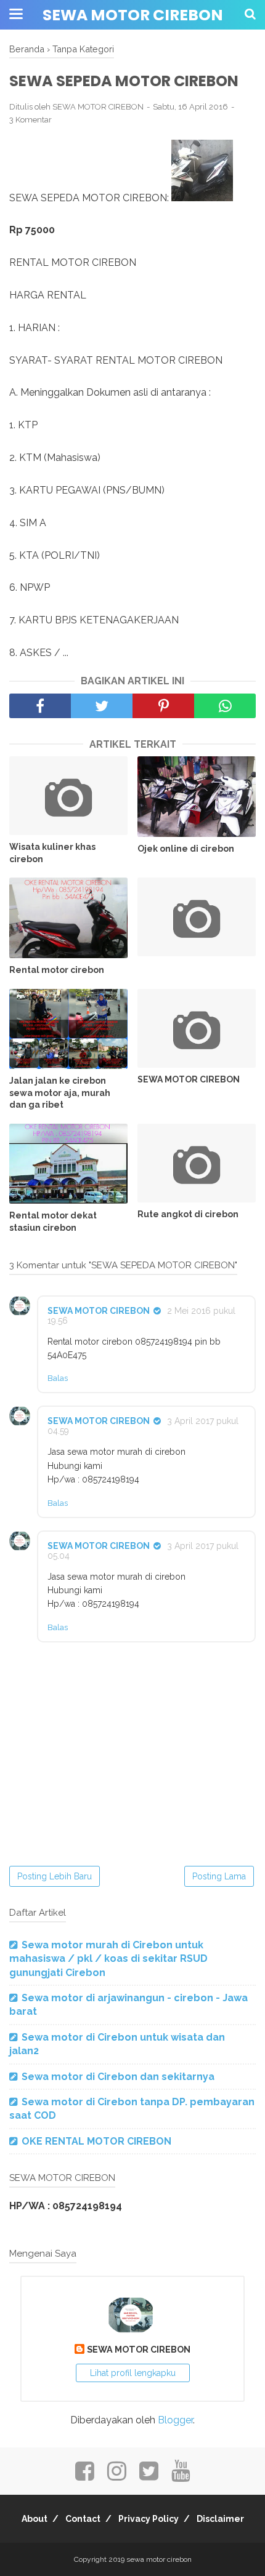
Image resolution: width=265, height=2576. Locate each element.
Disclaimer (220, 2519)
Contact (83, 2519)
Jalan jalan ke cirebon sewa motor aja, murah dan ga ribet (60, 1093)
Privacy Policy (149, 2519)
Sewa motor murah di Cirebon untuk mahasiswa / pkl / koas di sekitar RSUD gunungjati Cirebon (108, 1959)
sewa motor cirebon (133, 15)
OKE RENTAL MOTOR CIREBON (96, 2141)
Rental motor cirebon (57, 970)
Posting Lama (219, 1876)
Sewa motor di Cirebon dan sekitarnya (118, 2077)
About (35, 2519)
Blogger (175, 2420)
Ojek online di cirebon (186, 849)
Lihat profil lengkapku (133, 2373)
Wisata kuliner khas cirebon (52, 853)
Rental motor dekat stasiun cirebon (53, 1222)
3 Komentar (31, 120)
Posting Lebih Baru (55, 1876)
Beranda (27, 49)
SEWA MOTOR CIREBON (189, 1079)
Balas (58, 1378)
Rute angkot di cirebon (188, 1214)
